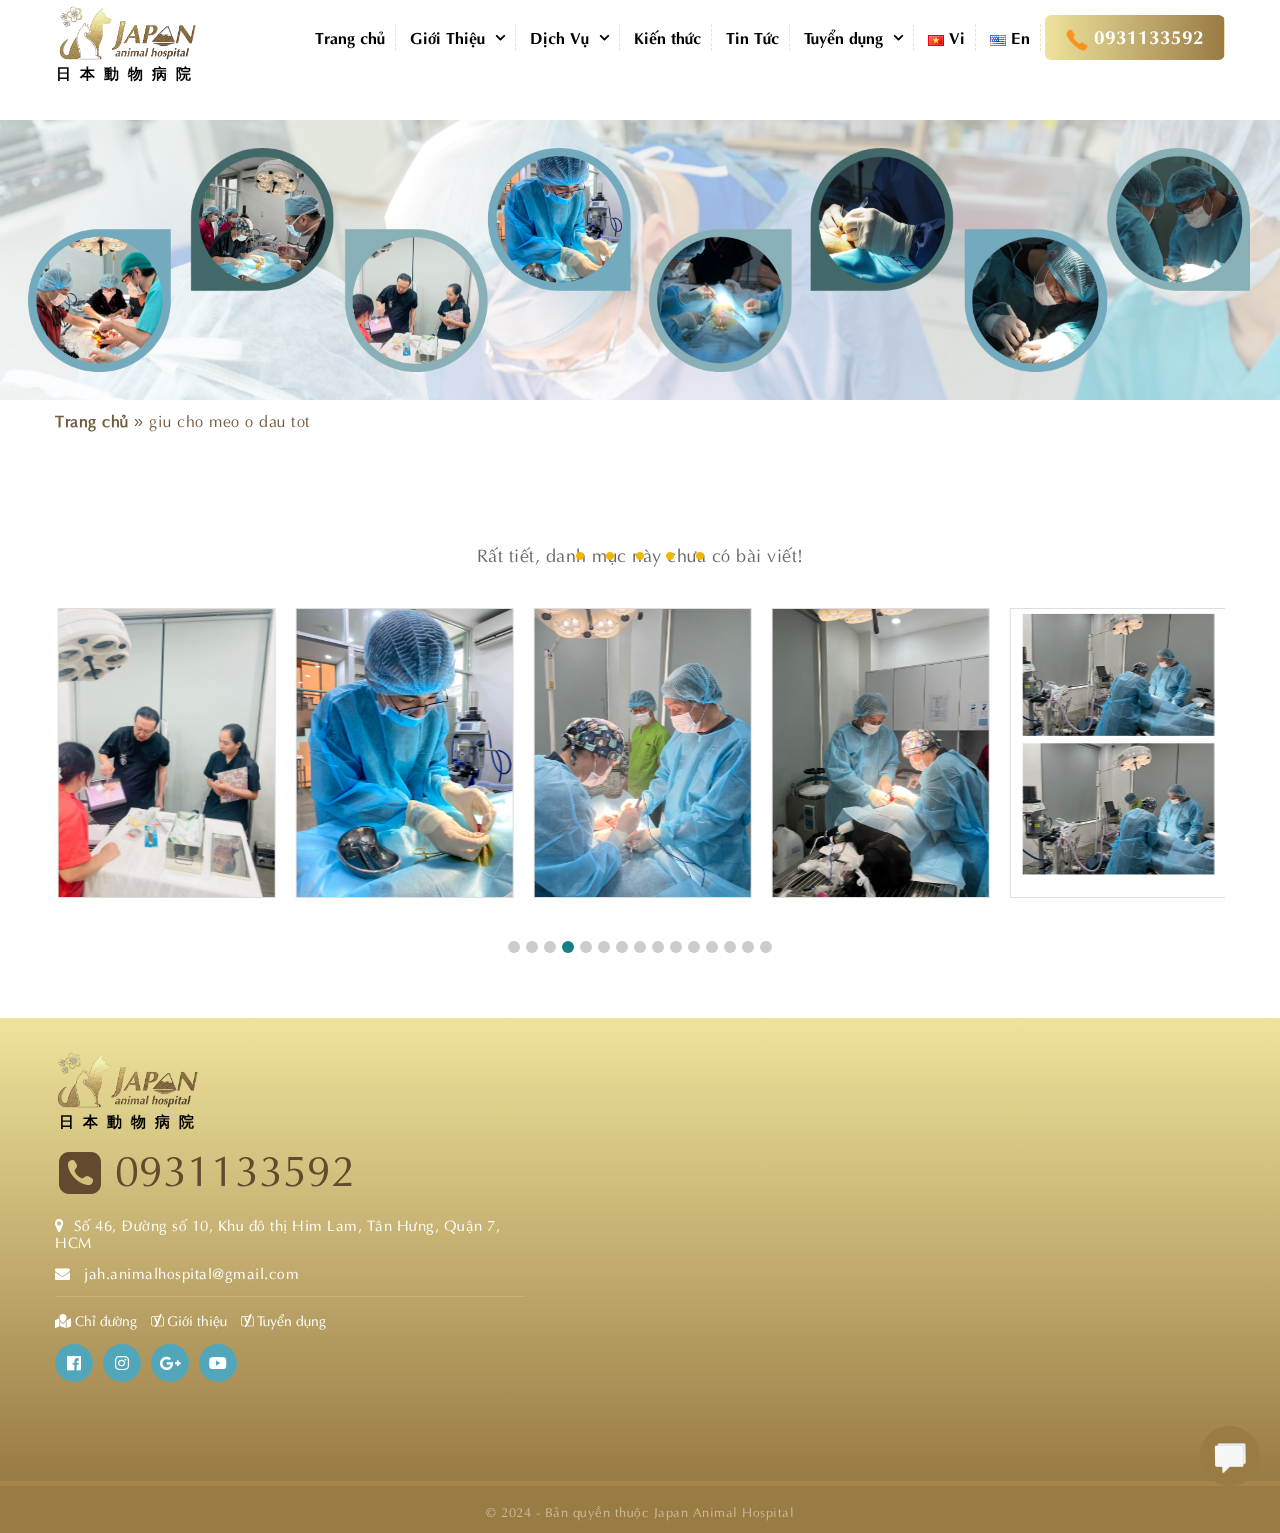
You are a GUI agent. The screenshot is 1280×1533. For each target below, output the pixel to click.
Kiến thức (667, 36)
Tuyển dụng (843, 36)
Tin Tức (752, 36)
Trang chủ (350, 36)
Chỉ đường (106, 1319)
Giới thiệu (195, 1319)
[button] (514, 947)
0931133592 (235, 1171)
